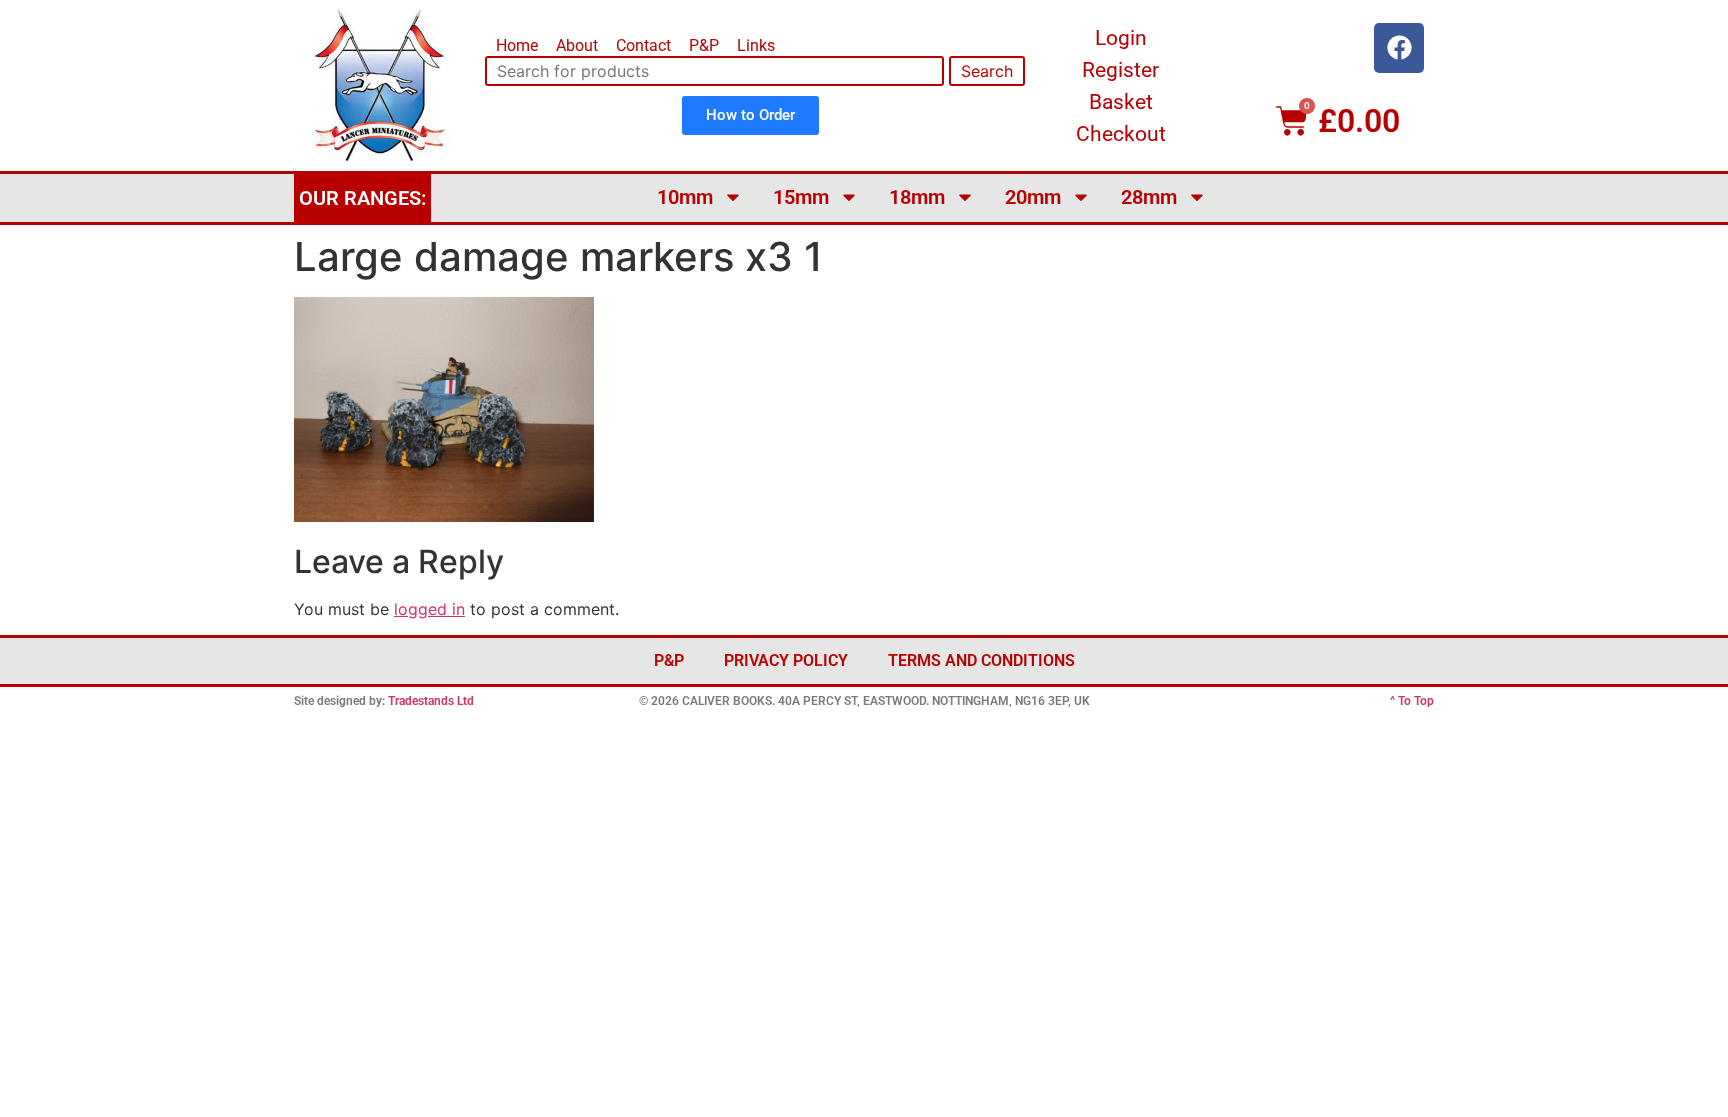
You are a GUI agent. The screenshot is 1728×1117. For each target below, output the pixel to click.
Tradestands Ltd (431, 701)
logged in (429, 609)
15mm (801, 197)
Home (517, 45)
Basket (1121, 102)
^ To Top (1412, 701)
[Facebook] (1399, 48)
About (577, 45)
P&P (704, 45)
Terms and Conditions (981, 660)
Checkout (1121, 134)
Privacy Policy (786, 660)
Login (1121, 38)
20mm (1033, 197)
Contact (643, 45)
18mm (917, 197)
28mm (1149, 197)
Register (1120, 70)
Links (756, 45)
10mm (685, 197)
